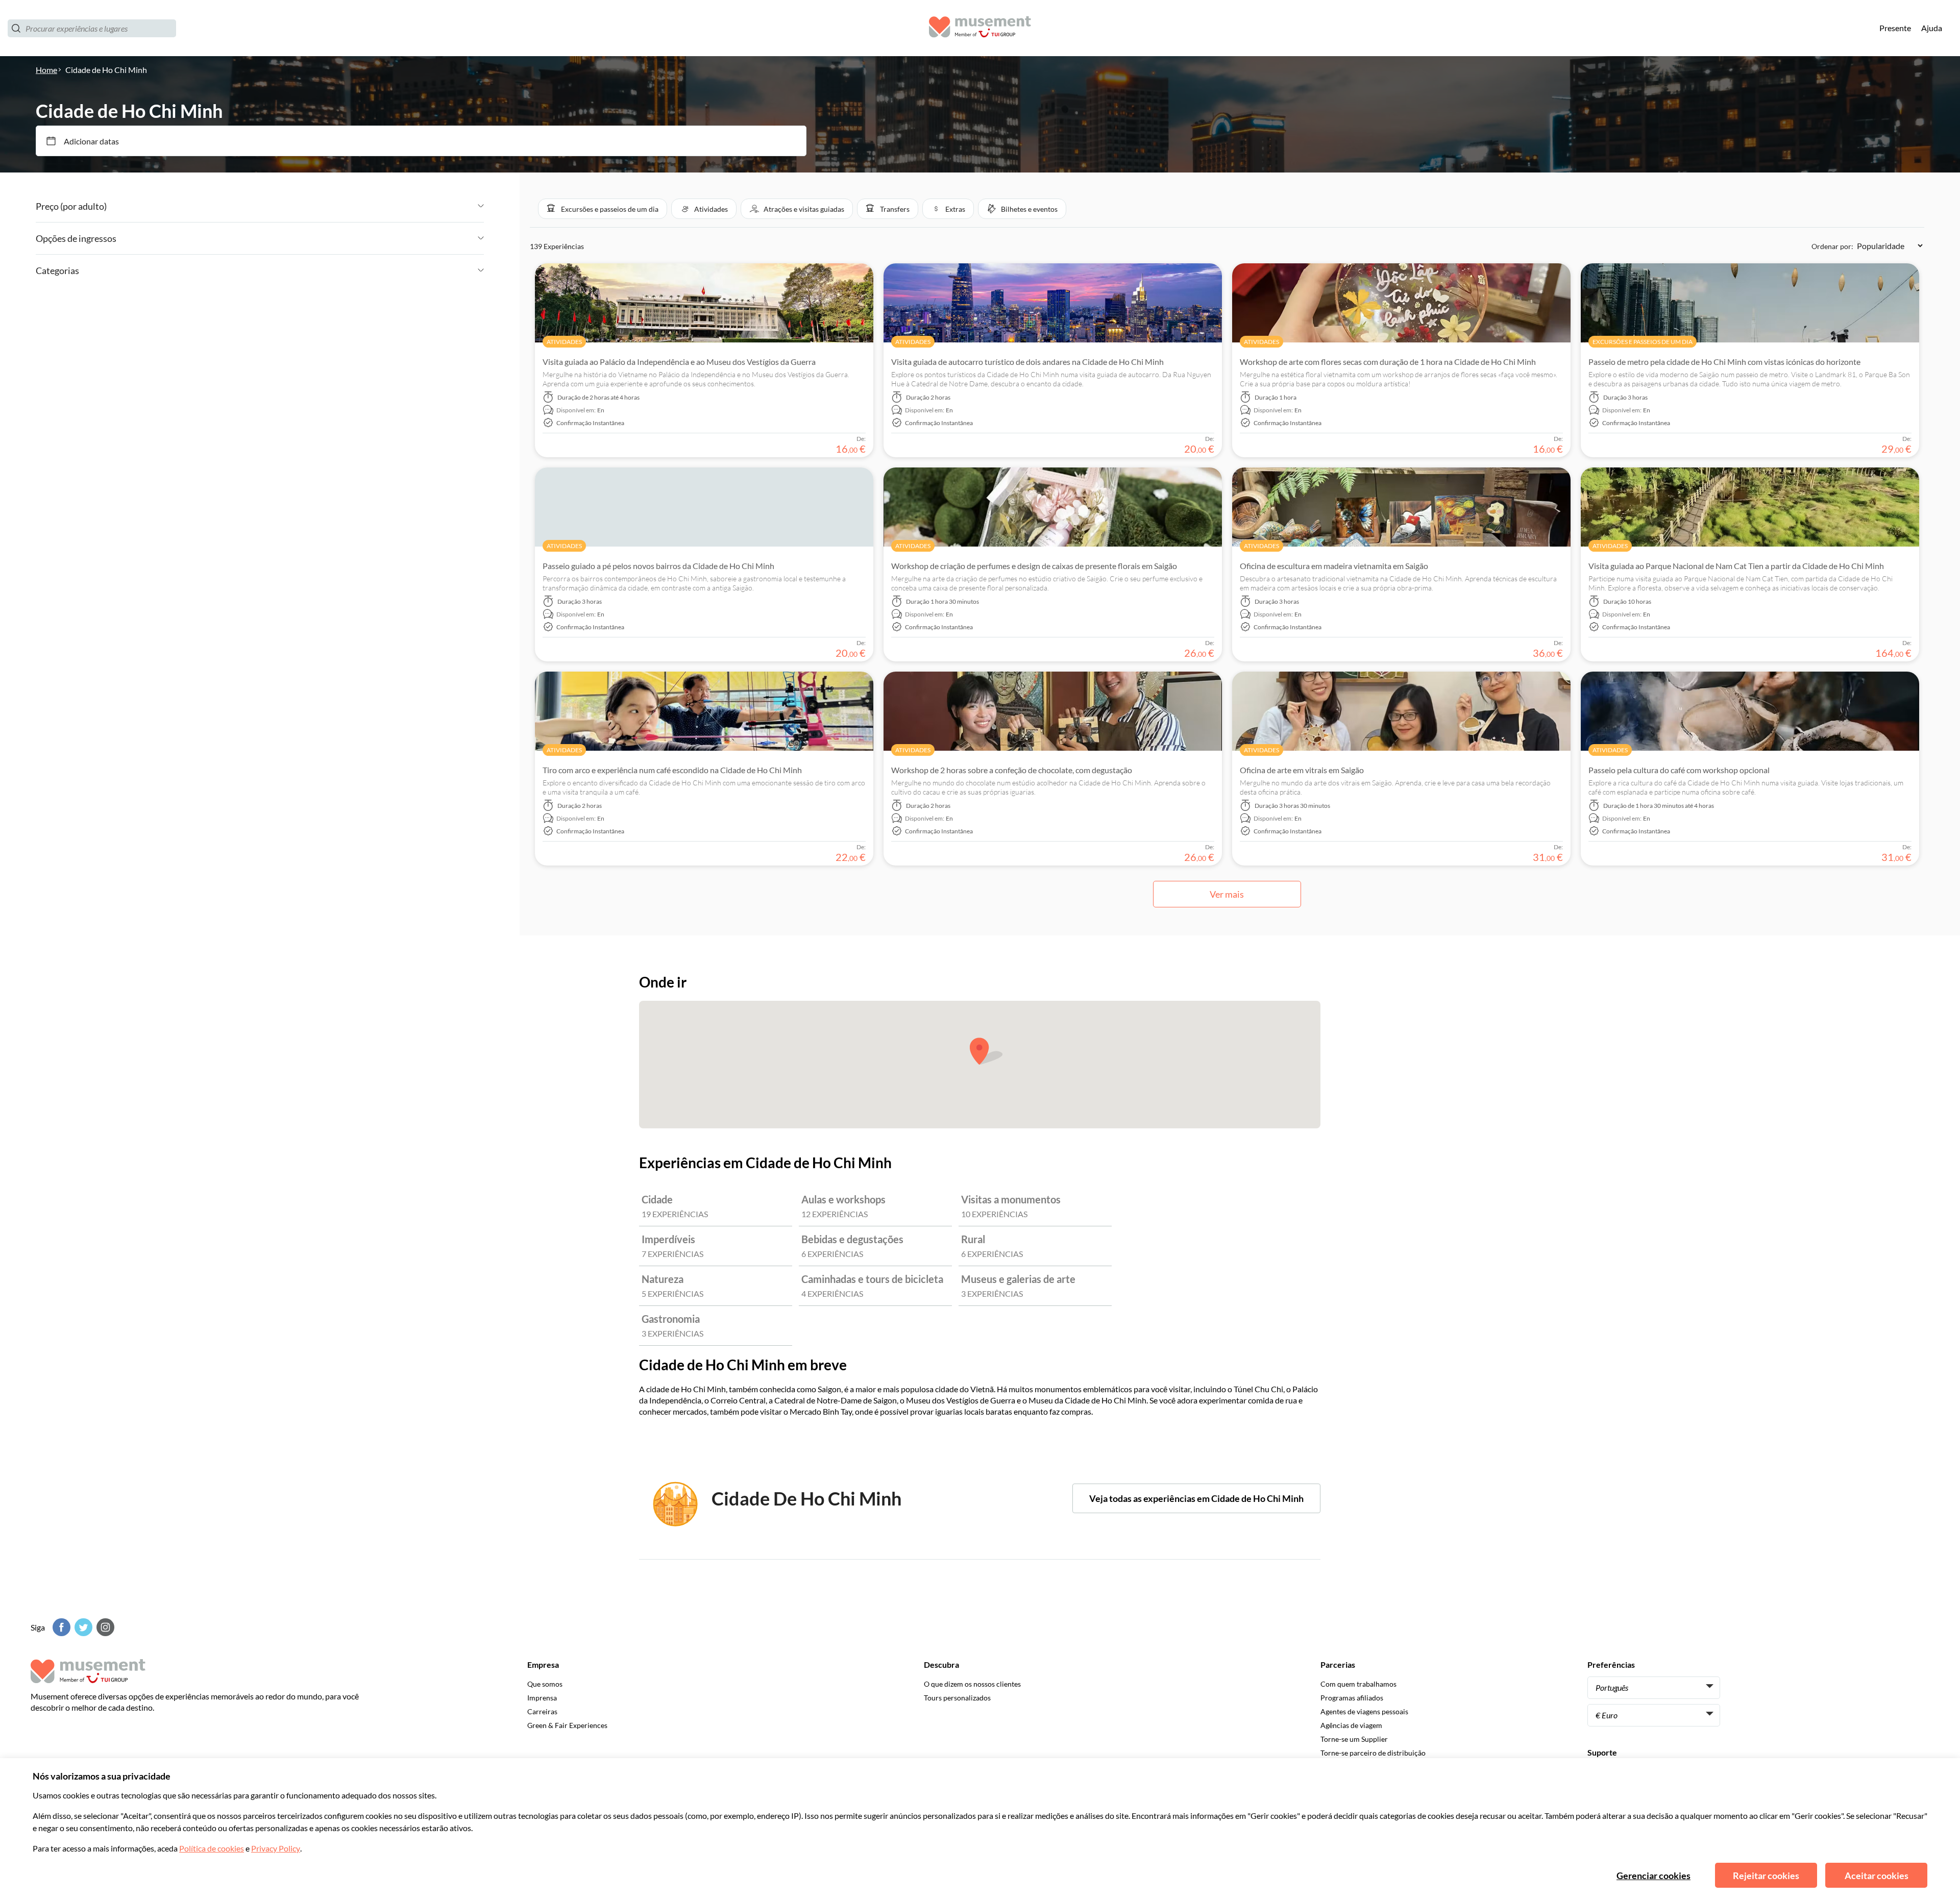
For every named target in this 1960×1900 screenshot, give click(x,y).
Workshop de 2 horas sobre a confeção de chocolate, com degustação (1012, 770)
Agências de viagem (1351, 1725)
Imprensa (542, 1698)
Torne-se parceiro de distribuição (1373, 1753)
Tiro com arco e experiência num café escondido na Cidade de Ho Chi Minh (672, 770)
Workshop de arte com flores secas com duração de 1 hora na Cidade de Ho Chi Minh (1388, 362)
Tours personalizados (957, 1698)
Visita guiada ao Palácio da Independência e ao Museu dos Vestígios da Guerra (679, 362)
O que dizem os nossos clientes (972, 1684)
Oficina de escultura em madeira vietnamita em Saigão (1334, 566)
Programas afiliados (1352, 1698)
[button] (603, 209)
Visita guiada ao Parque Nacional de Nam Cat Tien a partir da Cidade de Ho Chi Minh (1736, 566)
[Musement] (980, 28)
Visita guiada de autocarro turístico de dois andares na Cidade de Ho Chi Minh (1027, 362)
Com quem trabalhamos (1358, 1684)
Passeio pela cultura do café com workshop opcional (1679, 770)
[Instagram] (104, 1627)
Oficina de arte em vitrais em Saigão (1302, 770)
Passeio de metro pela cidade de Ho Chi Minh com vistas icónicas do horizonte (1724, 362)
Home (46, 70)
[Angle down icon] (295, 206)
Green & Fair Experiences (567, 1725)
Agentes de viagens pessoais (1364, 1711)
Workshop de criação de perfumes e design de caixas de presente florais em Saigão (1034, 566)
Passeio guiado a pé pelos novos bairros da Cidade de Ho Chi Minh (658, 566)
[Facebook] (60, 1627)
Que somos (545, 1684)
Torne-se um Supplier (1354, 1739)
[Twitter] (82, 1627)
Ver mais (1227, 894)
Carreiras (542, 1711)
